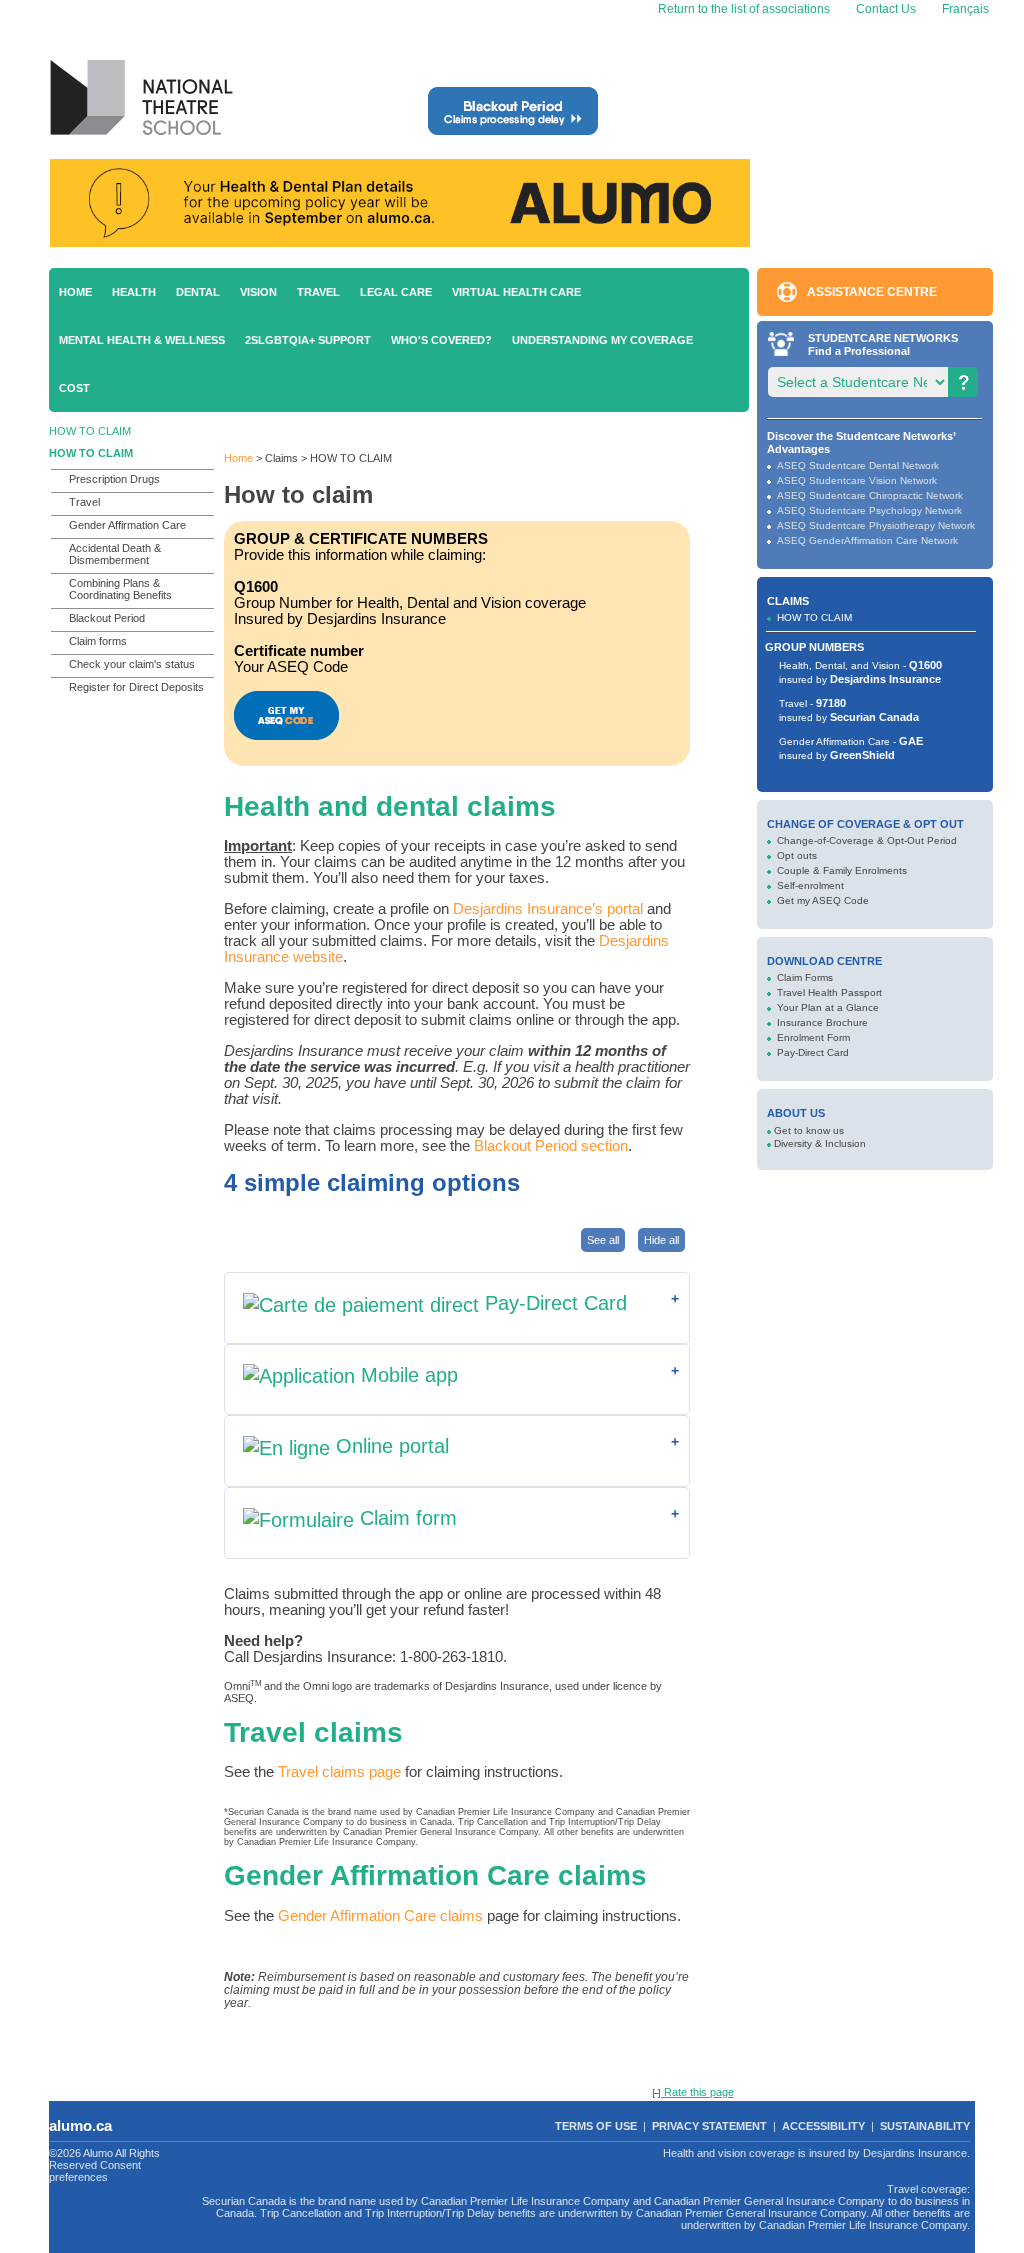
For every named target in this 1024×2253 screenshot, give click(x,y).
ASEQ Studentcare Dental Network (858, 465)
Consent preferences (95, 2171)
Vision (258, 292)
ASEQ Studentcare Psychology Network (869, 510)
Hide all (661, 1240)
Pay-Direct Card (813, 1052)
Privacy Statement (709, 2126)
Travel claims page (339, 1772)
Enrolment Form (813, 1037)
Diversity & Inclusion (820, 1143)
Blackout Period (107, 618)
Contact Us (886, 9)
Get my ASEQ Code (823, 900)
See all (603, 1240)
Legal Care (396, 292)
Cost (74, 388)
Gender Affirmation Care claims (380, 1916)
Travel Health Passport (829, 992)
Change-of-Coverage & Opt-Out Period (867, 840)
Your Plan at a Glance (828, 1007)
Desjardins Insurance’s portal (548, 909)
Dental (198, 292)
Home (75, 292)
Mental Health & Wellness (142, 340)
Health (134, 292)
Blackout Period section (551, 1146)
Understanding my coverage (602, 340)
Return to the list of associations (742, 9)
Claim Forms (805, 977)
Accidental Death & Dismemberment (115, 554)
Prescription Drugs (114, 479)
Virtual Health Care (516, 292)
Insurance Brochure (822, 1022)
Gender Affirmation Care (127, 525)
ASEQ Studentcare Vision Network (857, 480)
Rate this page (697, 2092)
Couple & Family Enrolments (842, 870)
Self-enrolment (810, 885)
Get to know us (809, 1130)
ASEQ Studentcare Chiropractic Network (870, 495)
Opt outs (797, 855)
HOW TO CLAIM (90, 431)
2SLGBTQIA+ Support (308, 340)
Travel (318, 292)
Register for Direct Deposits (136, 687)
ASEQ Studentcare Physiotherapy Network (876, 525)
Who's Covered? (441, 340)
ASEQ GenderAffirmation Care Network (867, 540)
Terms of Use (596, 2126)
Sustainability (925, 2126)
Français (964, 9)
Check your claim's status (132, 664)
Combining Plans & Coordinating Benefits (120, 589)
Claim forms (98, 641)
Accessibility (823, 2126)
